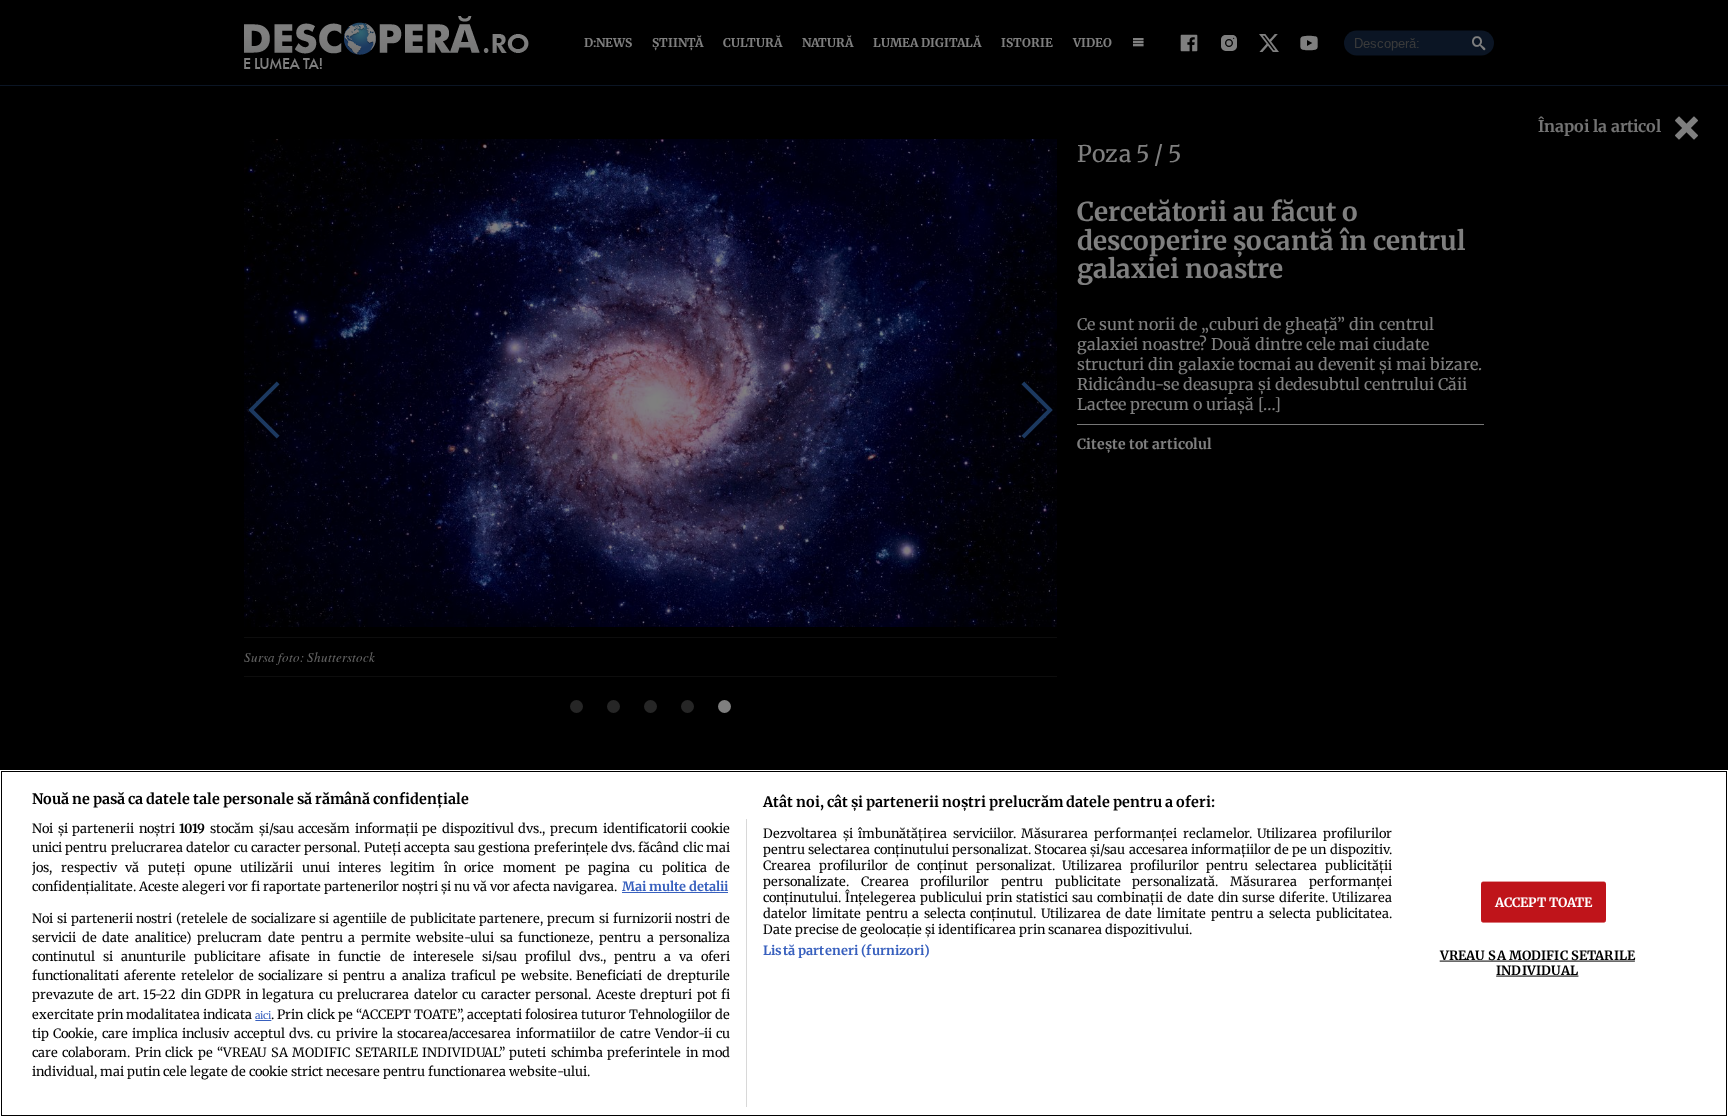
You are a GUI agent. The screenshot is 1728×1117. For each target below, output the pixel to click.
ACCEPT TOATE (1544, 901)
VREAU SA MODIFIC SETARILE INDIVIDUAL (1537, 961)
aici (263, 1015)
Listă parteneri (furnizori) (846, 950)
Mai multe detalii (675, 886)
